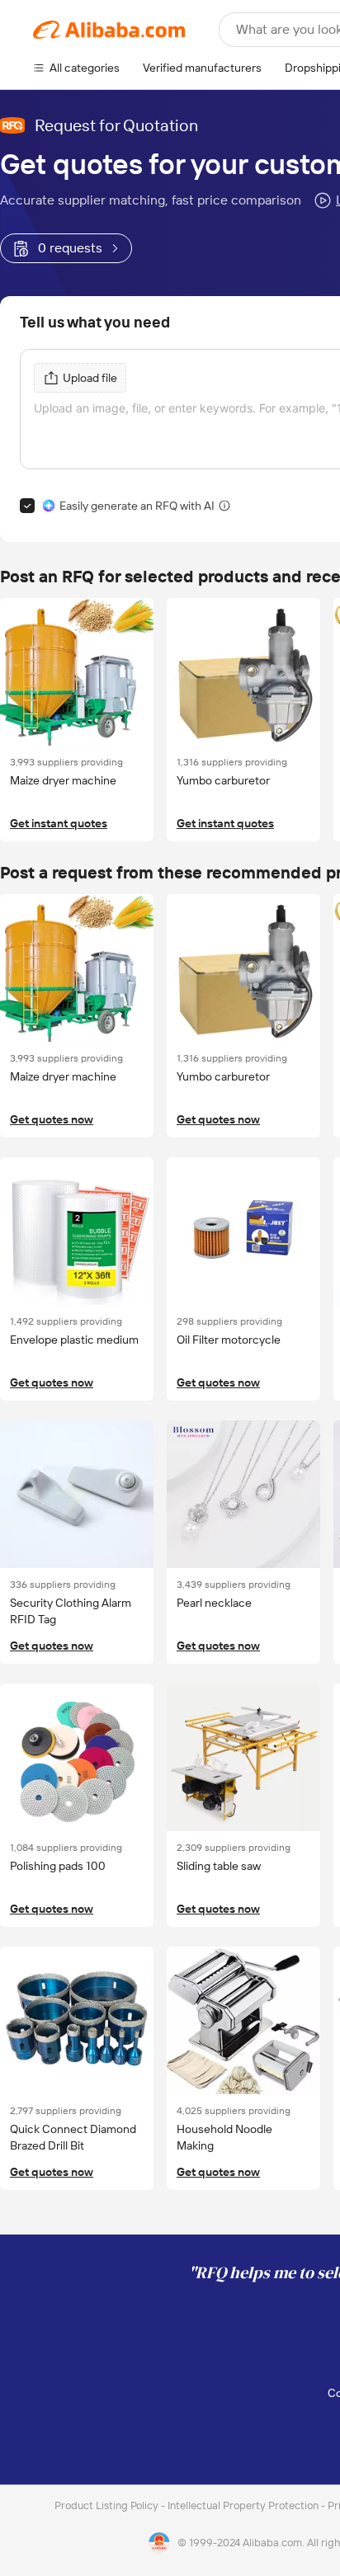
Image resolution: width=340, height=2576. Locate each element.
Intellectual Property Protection (244, 2505)
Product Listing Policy (108, 2505)
